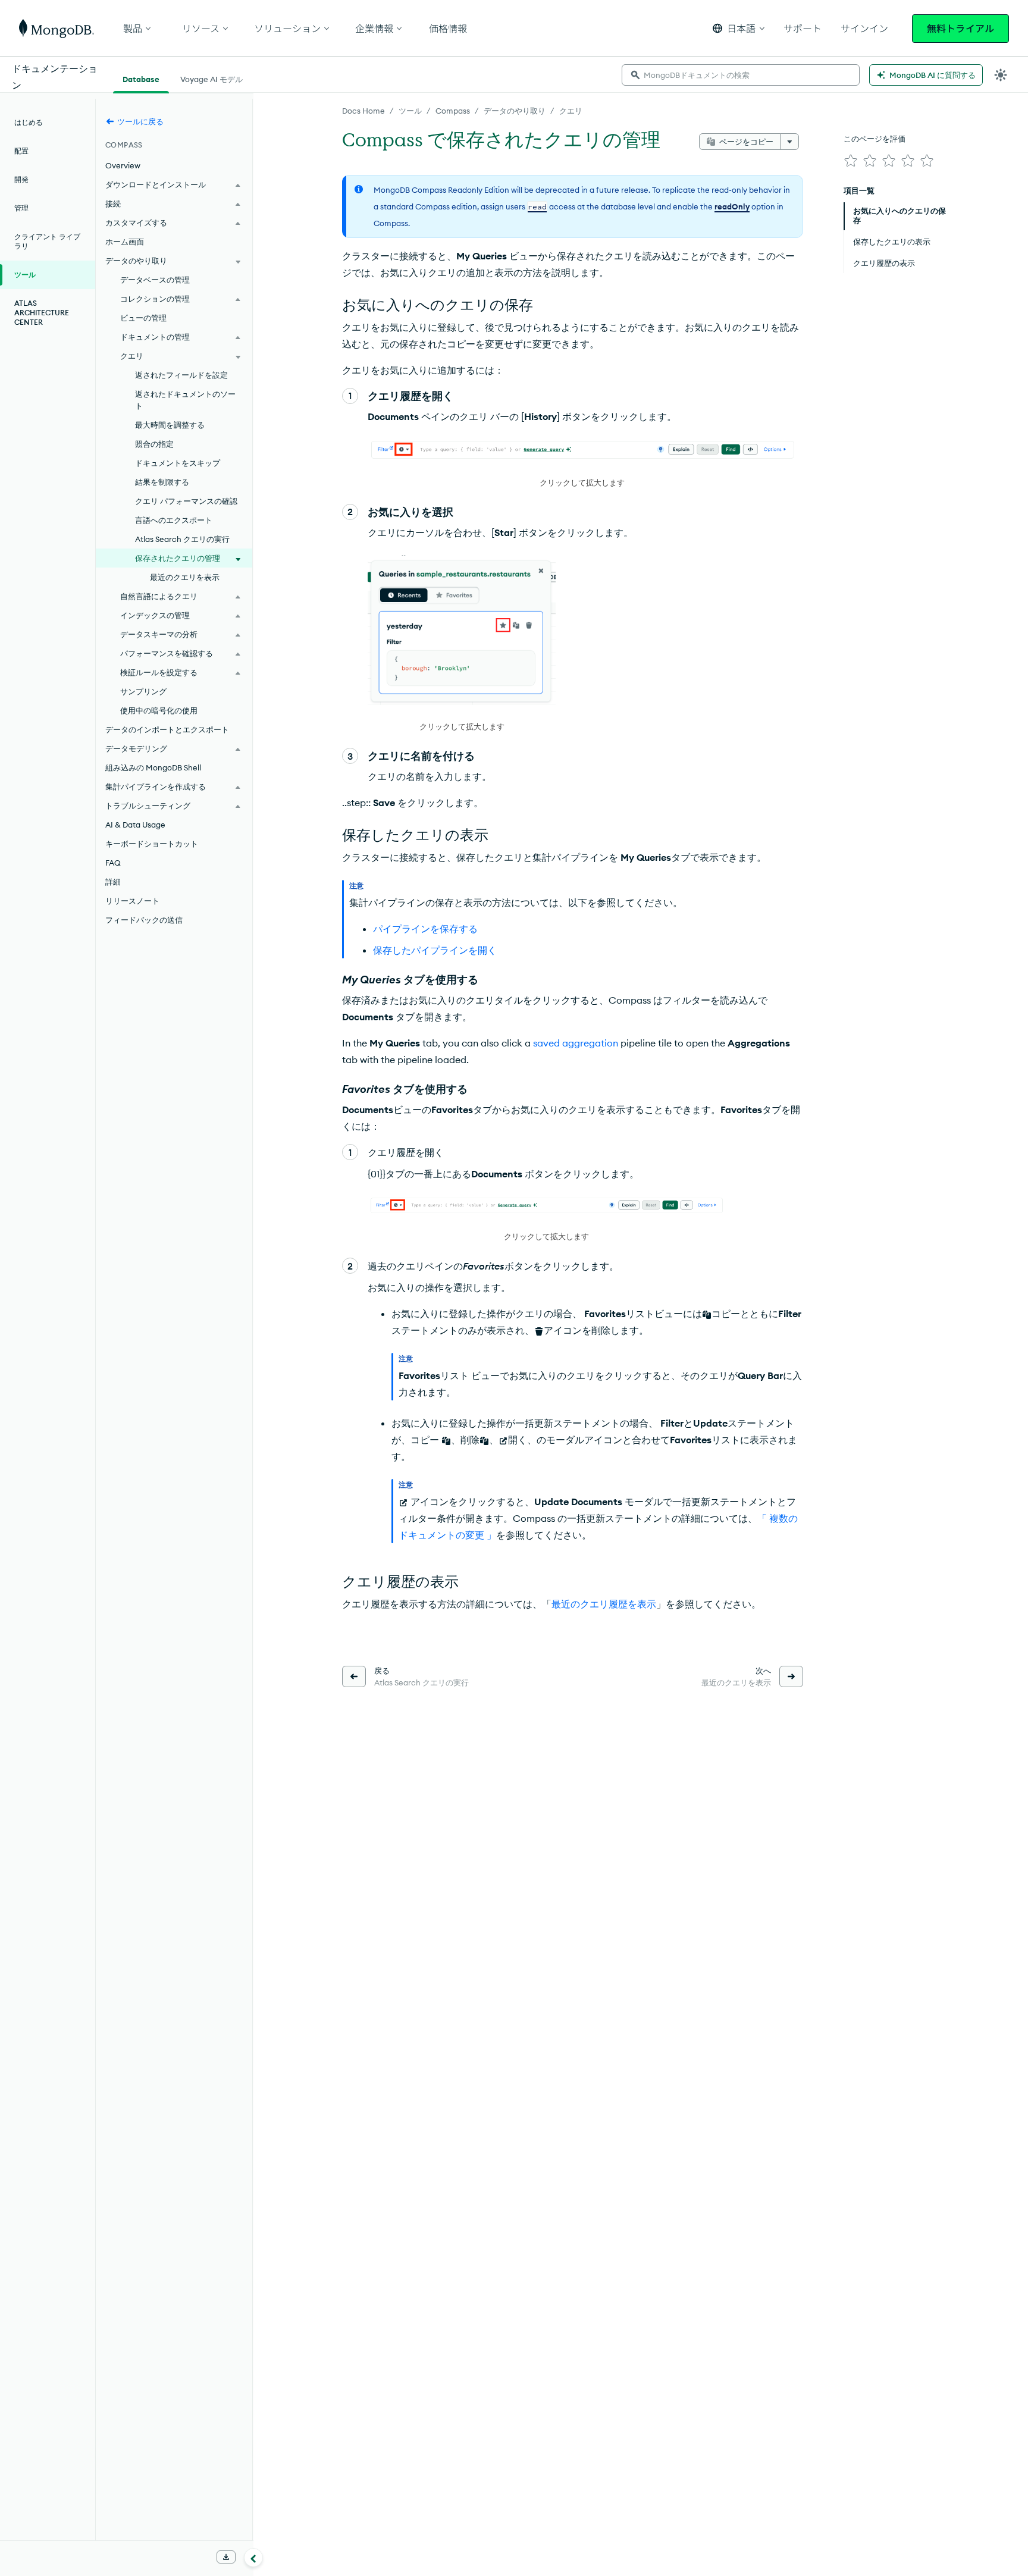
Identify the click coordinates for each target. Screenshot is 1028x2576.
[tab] (141, 78)
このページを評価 (875, 139)
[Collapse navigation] (253, 2558)
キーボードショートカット (152, 844)
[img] (851, 161)
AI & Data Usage (135, 825)
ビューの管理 (143, 318)
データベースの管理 (155, 280)
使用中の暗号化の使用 (159, 710)
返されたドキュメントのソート (185, 400)
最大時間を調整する (170, 425)
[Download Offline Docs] (226, 2557)
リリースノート (132, 901)
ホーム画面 (125, 242)
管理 (21, 208)
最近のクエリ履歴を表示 (604, 1604)
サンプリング (143, 691)
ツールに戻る (140, 121)
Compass (453, 111)
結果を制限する (162, 482)
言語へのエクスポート (174, 520)
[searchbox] (741, 75)
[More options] (789, 142)
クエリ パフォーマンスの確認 (186, 501)
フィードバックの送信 (144, 920)
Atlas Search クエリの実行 (182, 539)
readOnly (732, 206)
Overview (123, 165)
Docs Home (363, 111)
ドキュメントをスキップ (178, 463)
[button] (739, 28)
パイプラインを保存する (425, 929)
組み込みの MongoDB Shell (153, 767)
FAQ (113, 863)
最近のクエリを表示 (185, 577)
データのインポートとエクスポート (167, 729)
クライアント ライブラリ (47, 241)
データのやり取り (515, 111)
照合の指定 (154, 444)
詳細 (113, 882)
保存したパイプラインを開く (435, 950)
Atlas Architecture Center (42, 313)
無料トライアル (960, 29)
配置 (21, 151)
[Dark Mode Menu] (1001, 75)
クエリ (571, 111)
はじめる (29, 122)
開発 (21, 179)
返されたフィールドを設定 (181, 375)
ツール (410, 111)
